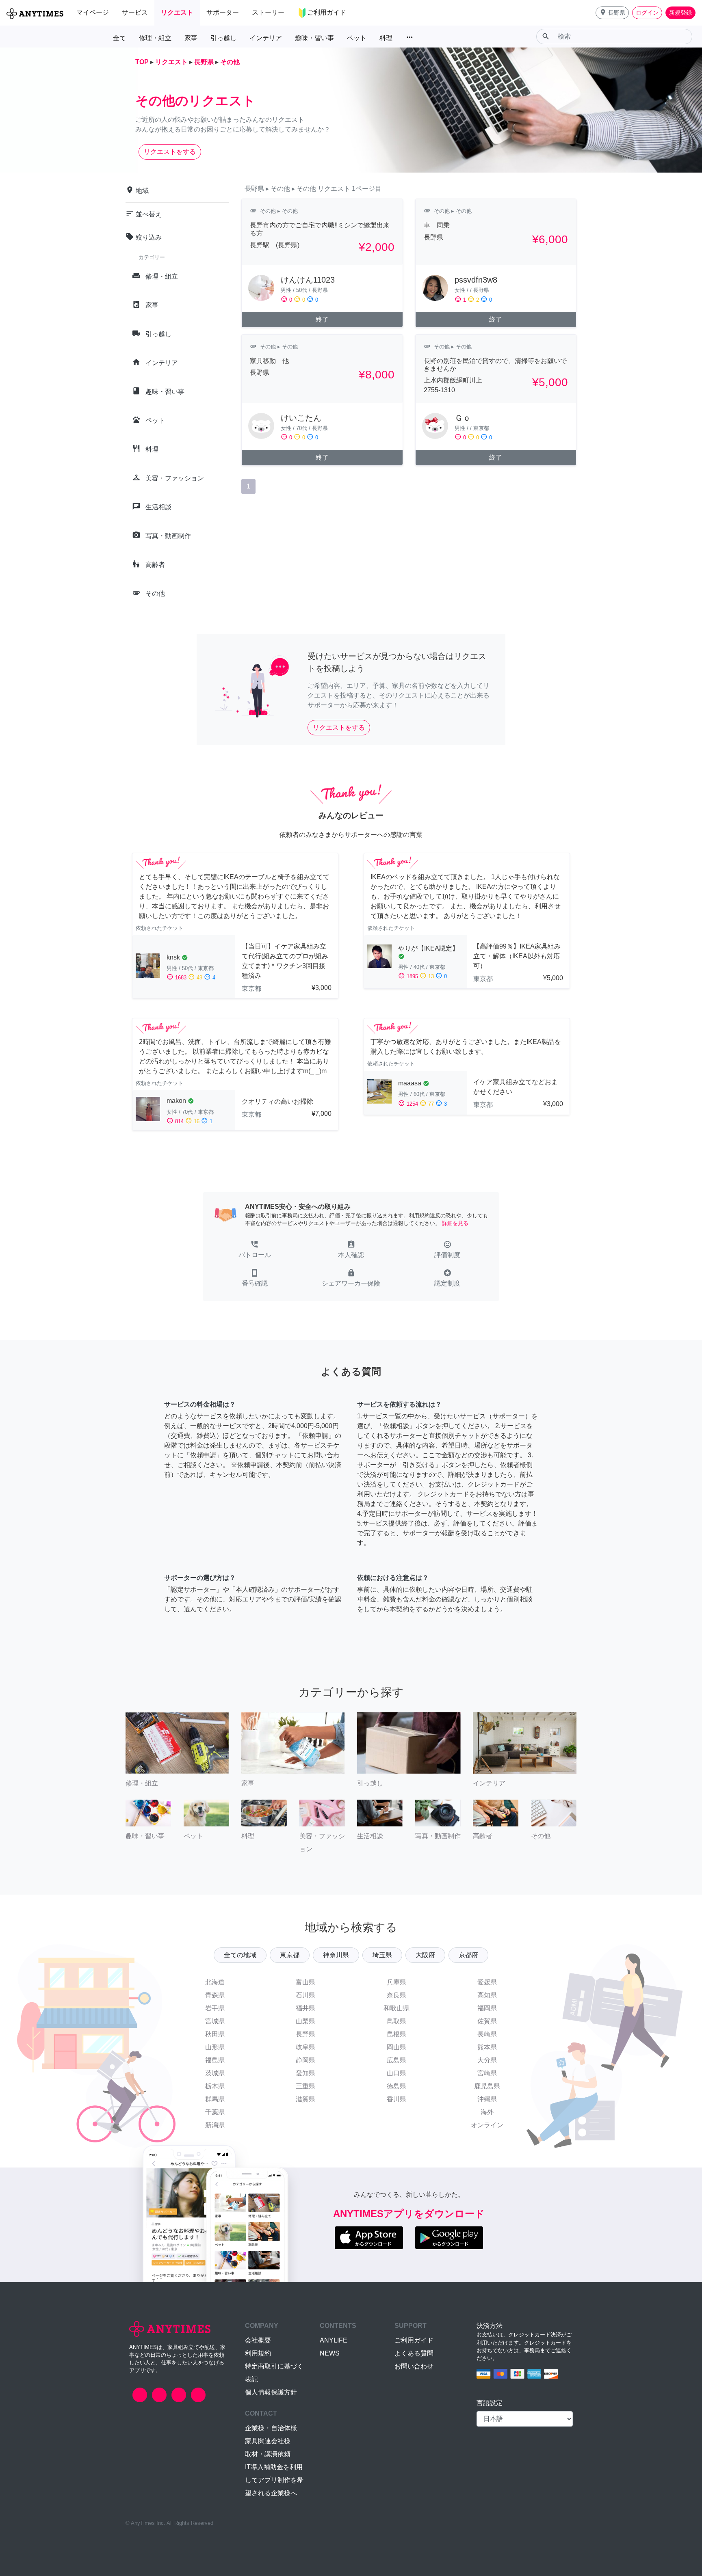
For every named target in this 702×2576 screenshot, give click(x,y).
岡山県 (396, 2047)
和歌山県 (396, 2008)
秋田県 (215, 2034)
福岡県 (487, 2008)
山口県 (396, 2073)
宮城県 (215, 2021)
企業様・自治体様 (271, 2428)
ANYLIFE (334, 2340)
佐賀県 (487, 2021)
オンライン (487, 2125)
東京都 (290, 1955)
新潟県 (215, 2125)
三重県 (305, 2086)
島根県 (396, 2034)
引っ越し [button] (223, 38)
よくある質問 (414, 2353)
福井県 (305, 2008)
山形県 (215, 2047)
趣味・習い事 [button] (314, 38)
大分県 (487, 2060)
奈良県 (396, 1995)
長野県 (305, 2034)
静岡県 (305, 2060)
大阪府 (425, 1955)
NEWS (330, 2353)
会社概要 (258, 2340)
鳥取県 (396, 2021)
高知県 (487, 1995)
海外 (487, 2112)
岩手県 (215, 2008)
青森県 (215, 1995)
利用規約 (258, 2353)
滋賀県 (305, 2099)
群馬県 (215, 2099)
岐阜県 (305, 2047)
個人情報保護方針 (271, 2392)
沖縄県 (487, 2099)
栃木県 (215, 2086)
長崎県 (487, 2034)
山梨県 (305, 2021)
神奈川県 (336, 1955)
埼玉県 (382, 1955)
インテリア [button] (266, 38)
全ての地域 (240, 1955)
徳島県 (396, 2086)
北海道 (215, 1982)
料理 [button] (386, 38)
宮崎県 (487, 2073)
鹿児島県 (487, 2086)
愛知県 (305, 2073)
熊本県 (487, 2047)
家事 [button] (191, 38)
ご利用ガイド (414, 2340)
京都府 (468, 1955)
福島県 (215, 2060)
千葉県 (215, 2112)
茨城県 (215, 2073)
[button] (612, 13)
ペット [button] (357, 38)
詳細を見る (455, 1223)
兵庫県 (396, 1982)
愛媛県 (487, 1982)
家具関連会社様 (268, 2441)
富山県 (305, 1982)
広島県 (396, 2060)
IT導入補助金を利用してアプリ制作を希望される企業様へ (274, 2480)
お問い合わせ (414, 2366)
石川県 (305, 1995)
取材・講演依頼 (268, 2454)
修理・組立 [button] (155, 38)
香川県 (396, 2099)
